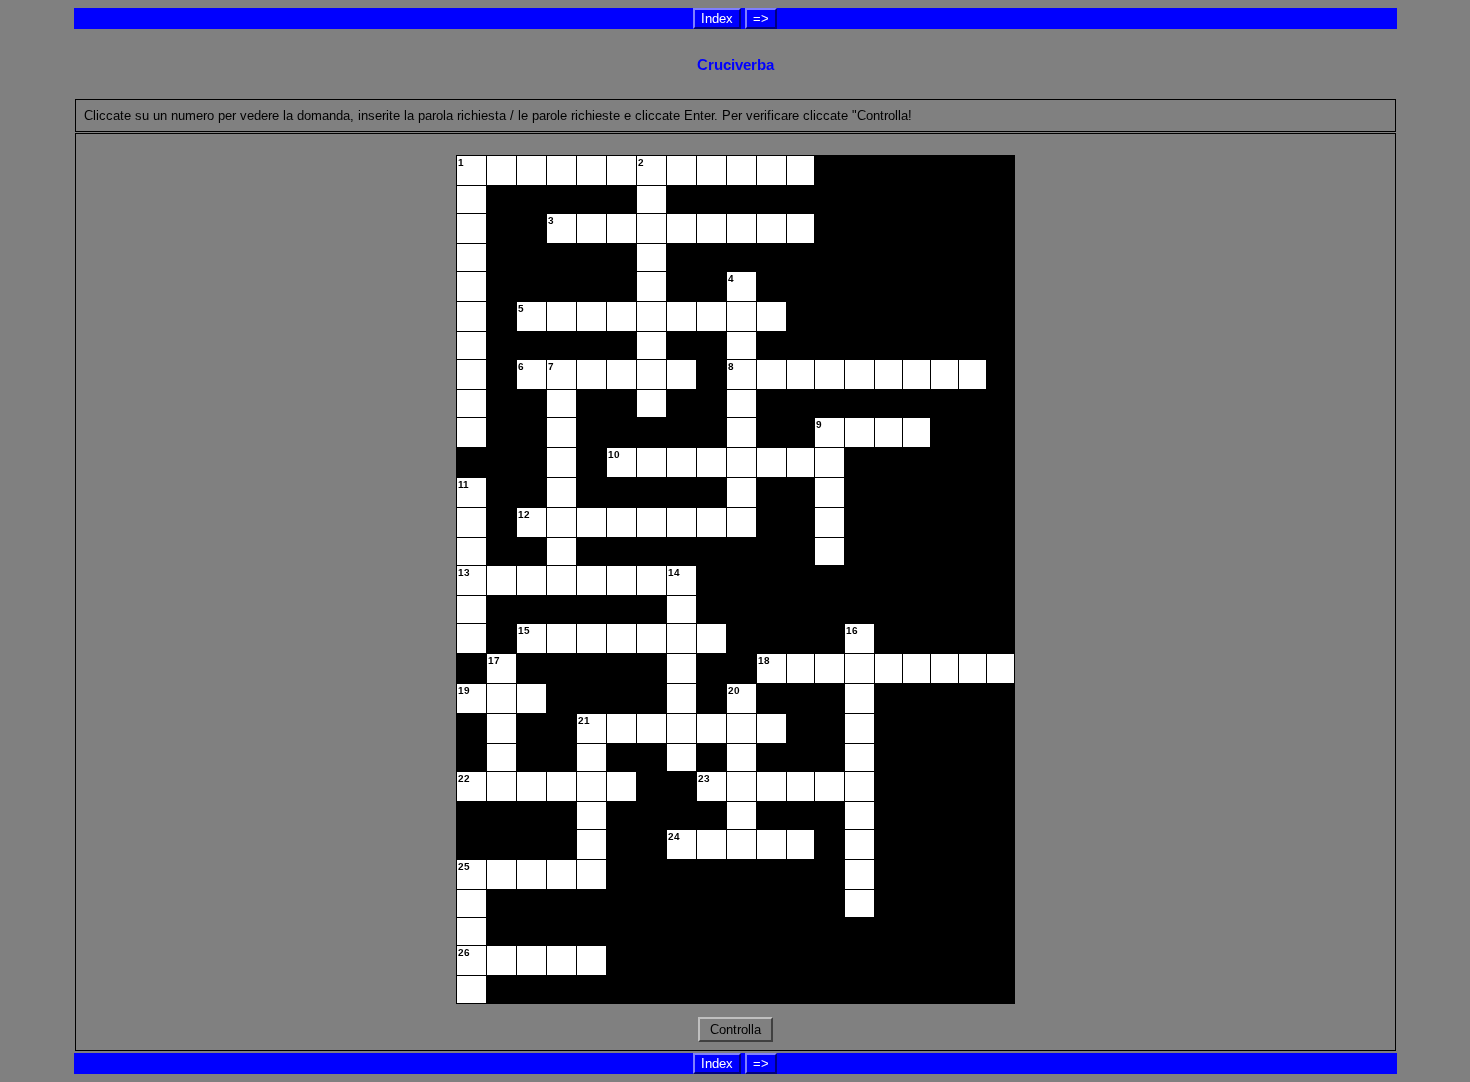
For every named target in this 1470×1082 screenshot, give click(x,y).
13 (464, 572)
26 (464, 952)
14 (674, 572)
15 (524, 630)
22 (464, 778)
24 (674, 836)
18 (764, 660)
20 (734, 690)
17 (494, 660)
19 (464, 690)
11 (463, 484)
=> (761, 18)
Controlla (735, 1029)
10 (614, 454)
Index (717, 18)
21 (584, 720)
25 (464, 866)
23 (704, 778)
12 (524, 514)
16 (852, 630)
